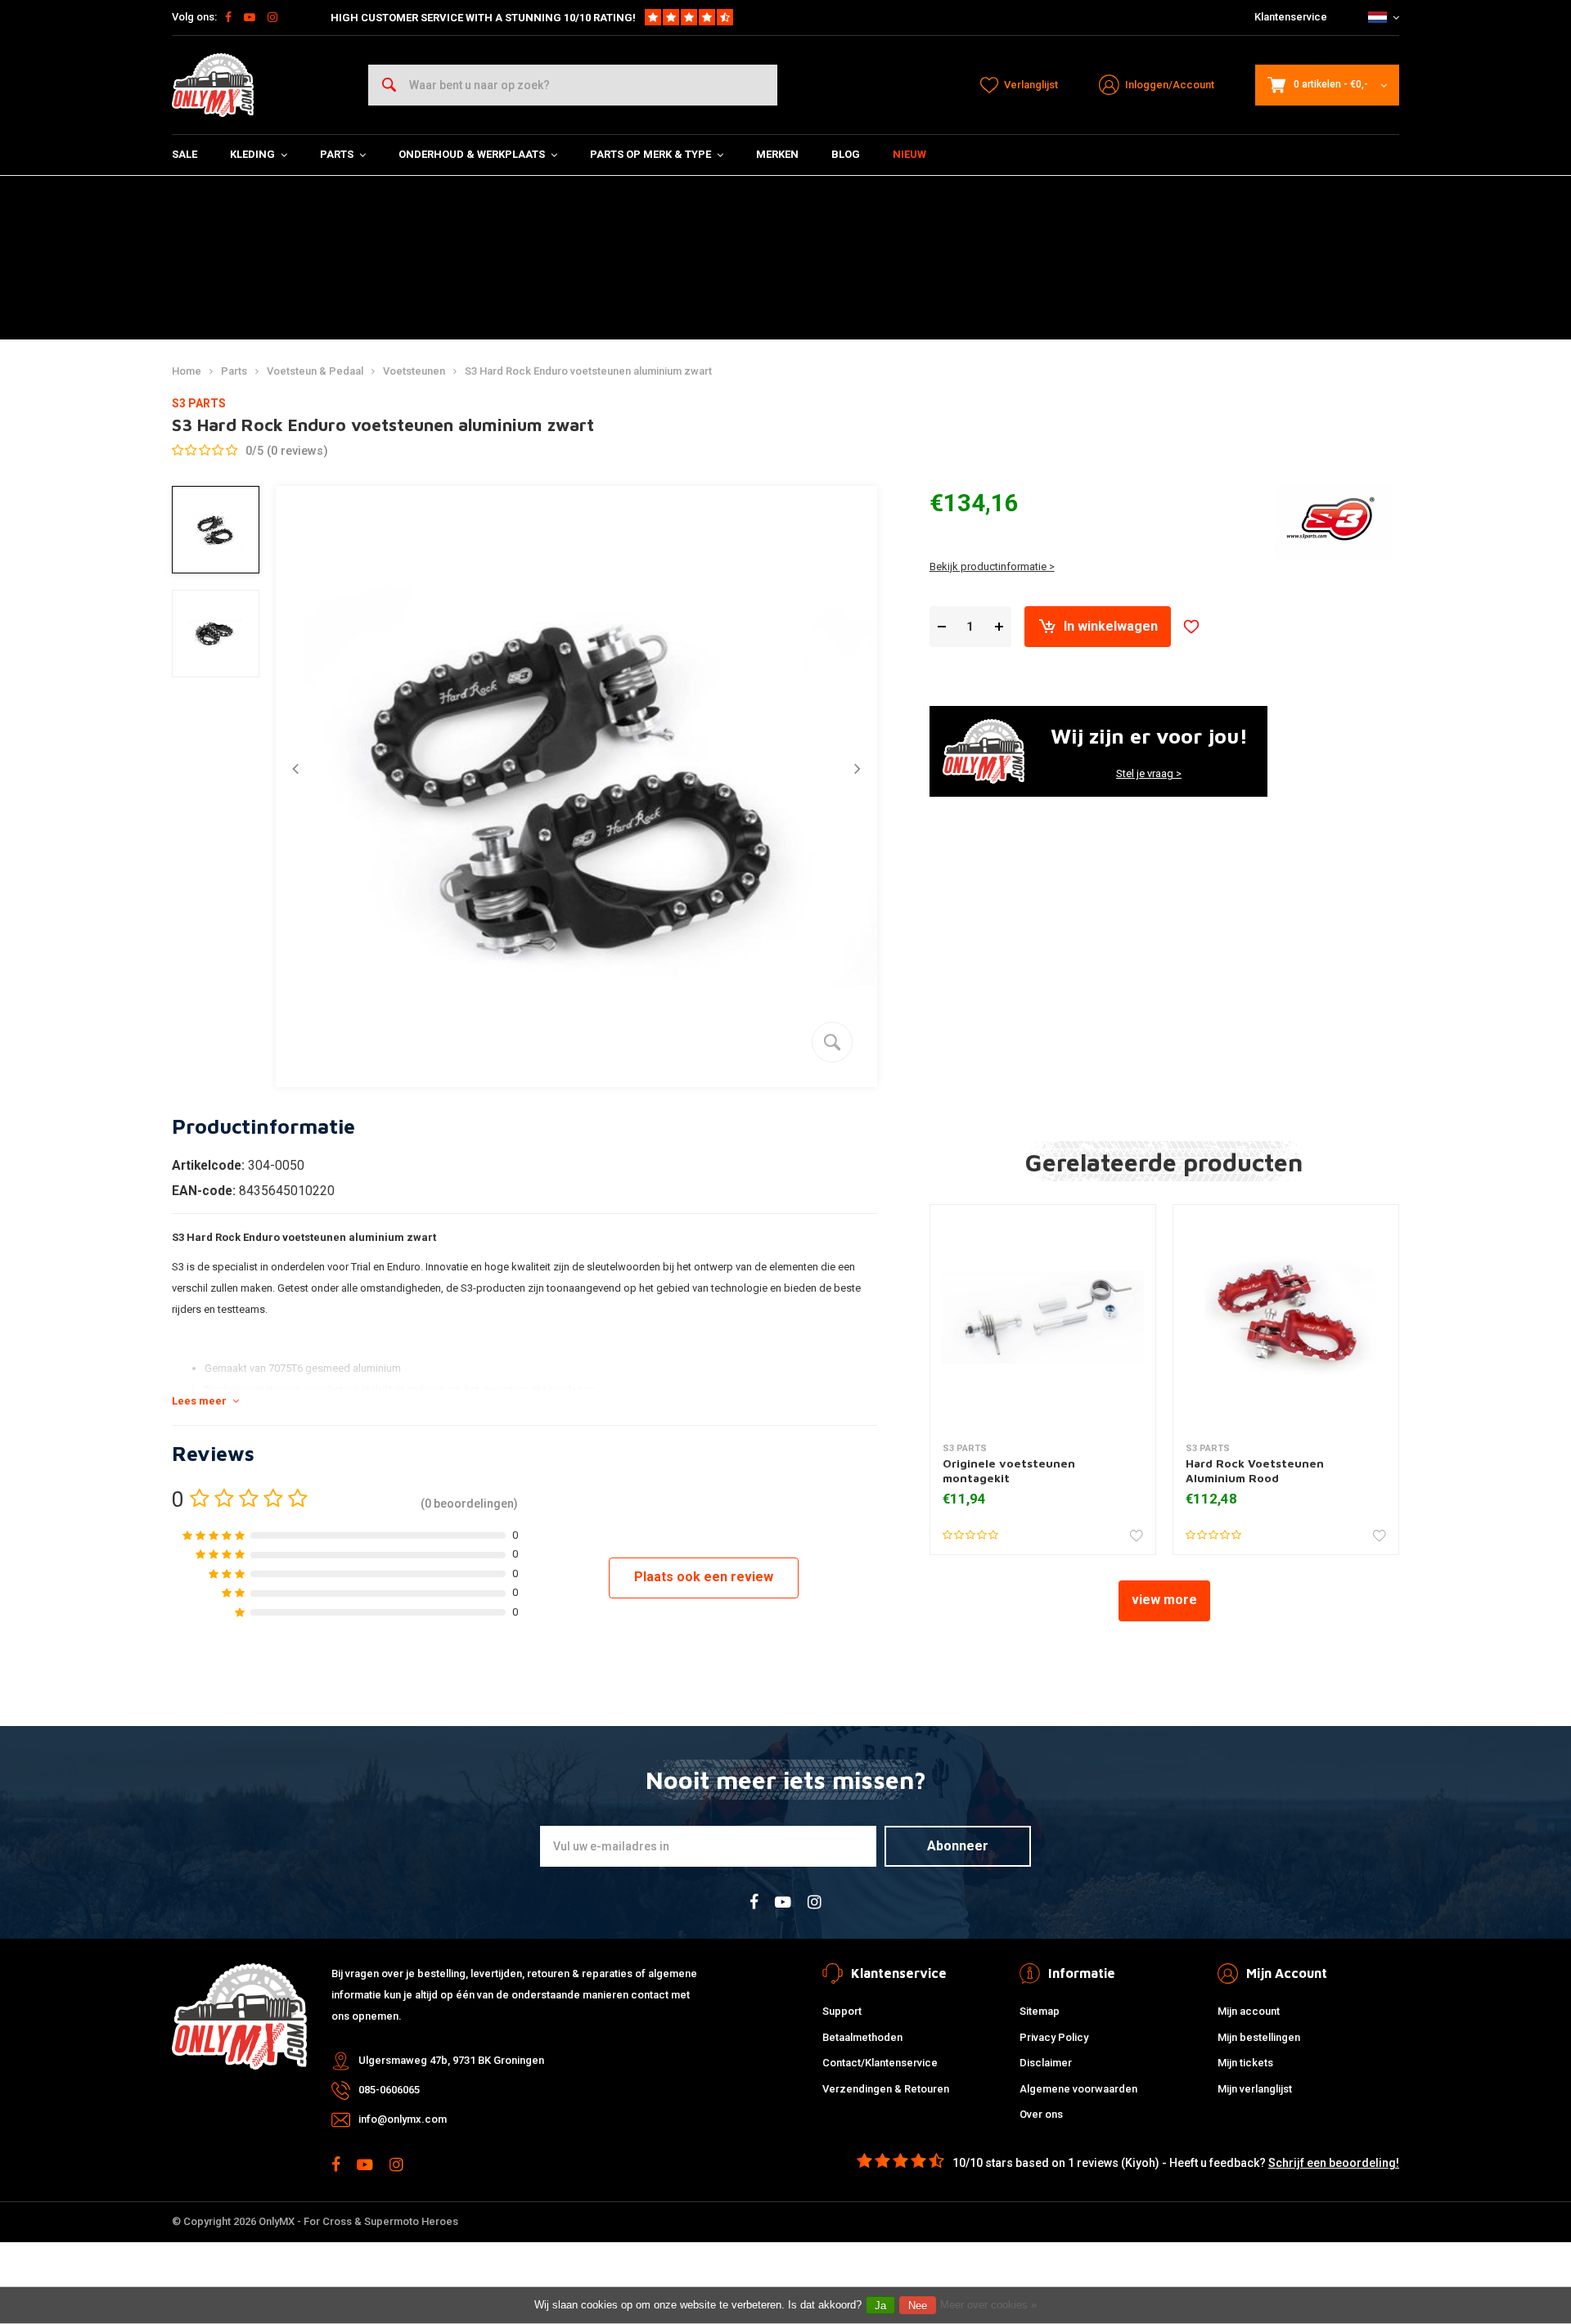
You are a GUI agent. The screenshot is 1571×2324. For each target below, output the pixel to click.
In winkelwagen (1111, 626)
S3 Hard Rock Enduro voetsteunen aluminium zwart (588, 371)
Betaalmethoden (862, 2037)
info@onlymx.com (403, 2119)
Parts (337, 154)
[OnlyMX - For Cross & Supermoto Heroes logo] (213, 85)
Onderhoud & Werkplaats (472, 154)
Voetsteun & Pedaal (315, 371)
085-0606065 (389, 2090)
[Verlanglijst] (1191, 627)
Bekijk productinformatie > (992, 566)
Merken (777, 154)
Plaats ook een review (704, 1577)
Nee (918, 2306)
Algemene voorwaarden (1078, 2089)
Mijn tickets (1245, 2063)
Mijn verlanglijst (1255, 2089)
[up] (999, 627)
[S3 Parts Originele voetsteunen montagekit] (1043, 1317)
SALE (185, 154)
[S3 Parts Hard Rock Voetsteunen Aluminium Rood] (1286, 1317)
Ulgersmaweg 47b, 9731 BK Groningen (451, 2060)
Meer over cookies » (988, 2305)
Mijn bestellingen (1259, 2037)
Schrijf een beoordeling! (1334, 2163)
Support (842, 2011)
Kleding (252, 154)
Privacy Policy (1054, 2037)
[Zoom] (832, 1042)
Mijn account (1249, 2011)
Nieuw (909, 154)
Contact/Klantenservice (880, 2063)
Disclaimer (1046, 2063)
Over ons (1041, 2114)
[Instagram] (272, 17)
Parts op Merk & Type (650, 154)
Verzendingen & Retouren (886, 2089)
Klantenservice (1291, 17)
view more (1164, 1600)
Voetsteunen (414, 371)
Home (187, 371)
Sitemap (1040, 2011)
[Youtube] (250, 17)
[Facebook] (228, 17)
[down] (942, 627)
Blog (846, 154)
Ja (880, 2306)
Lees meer (199, 1401)
